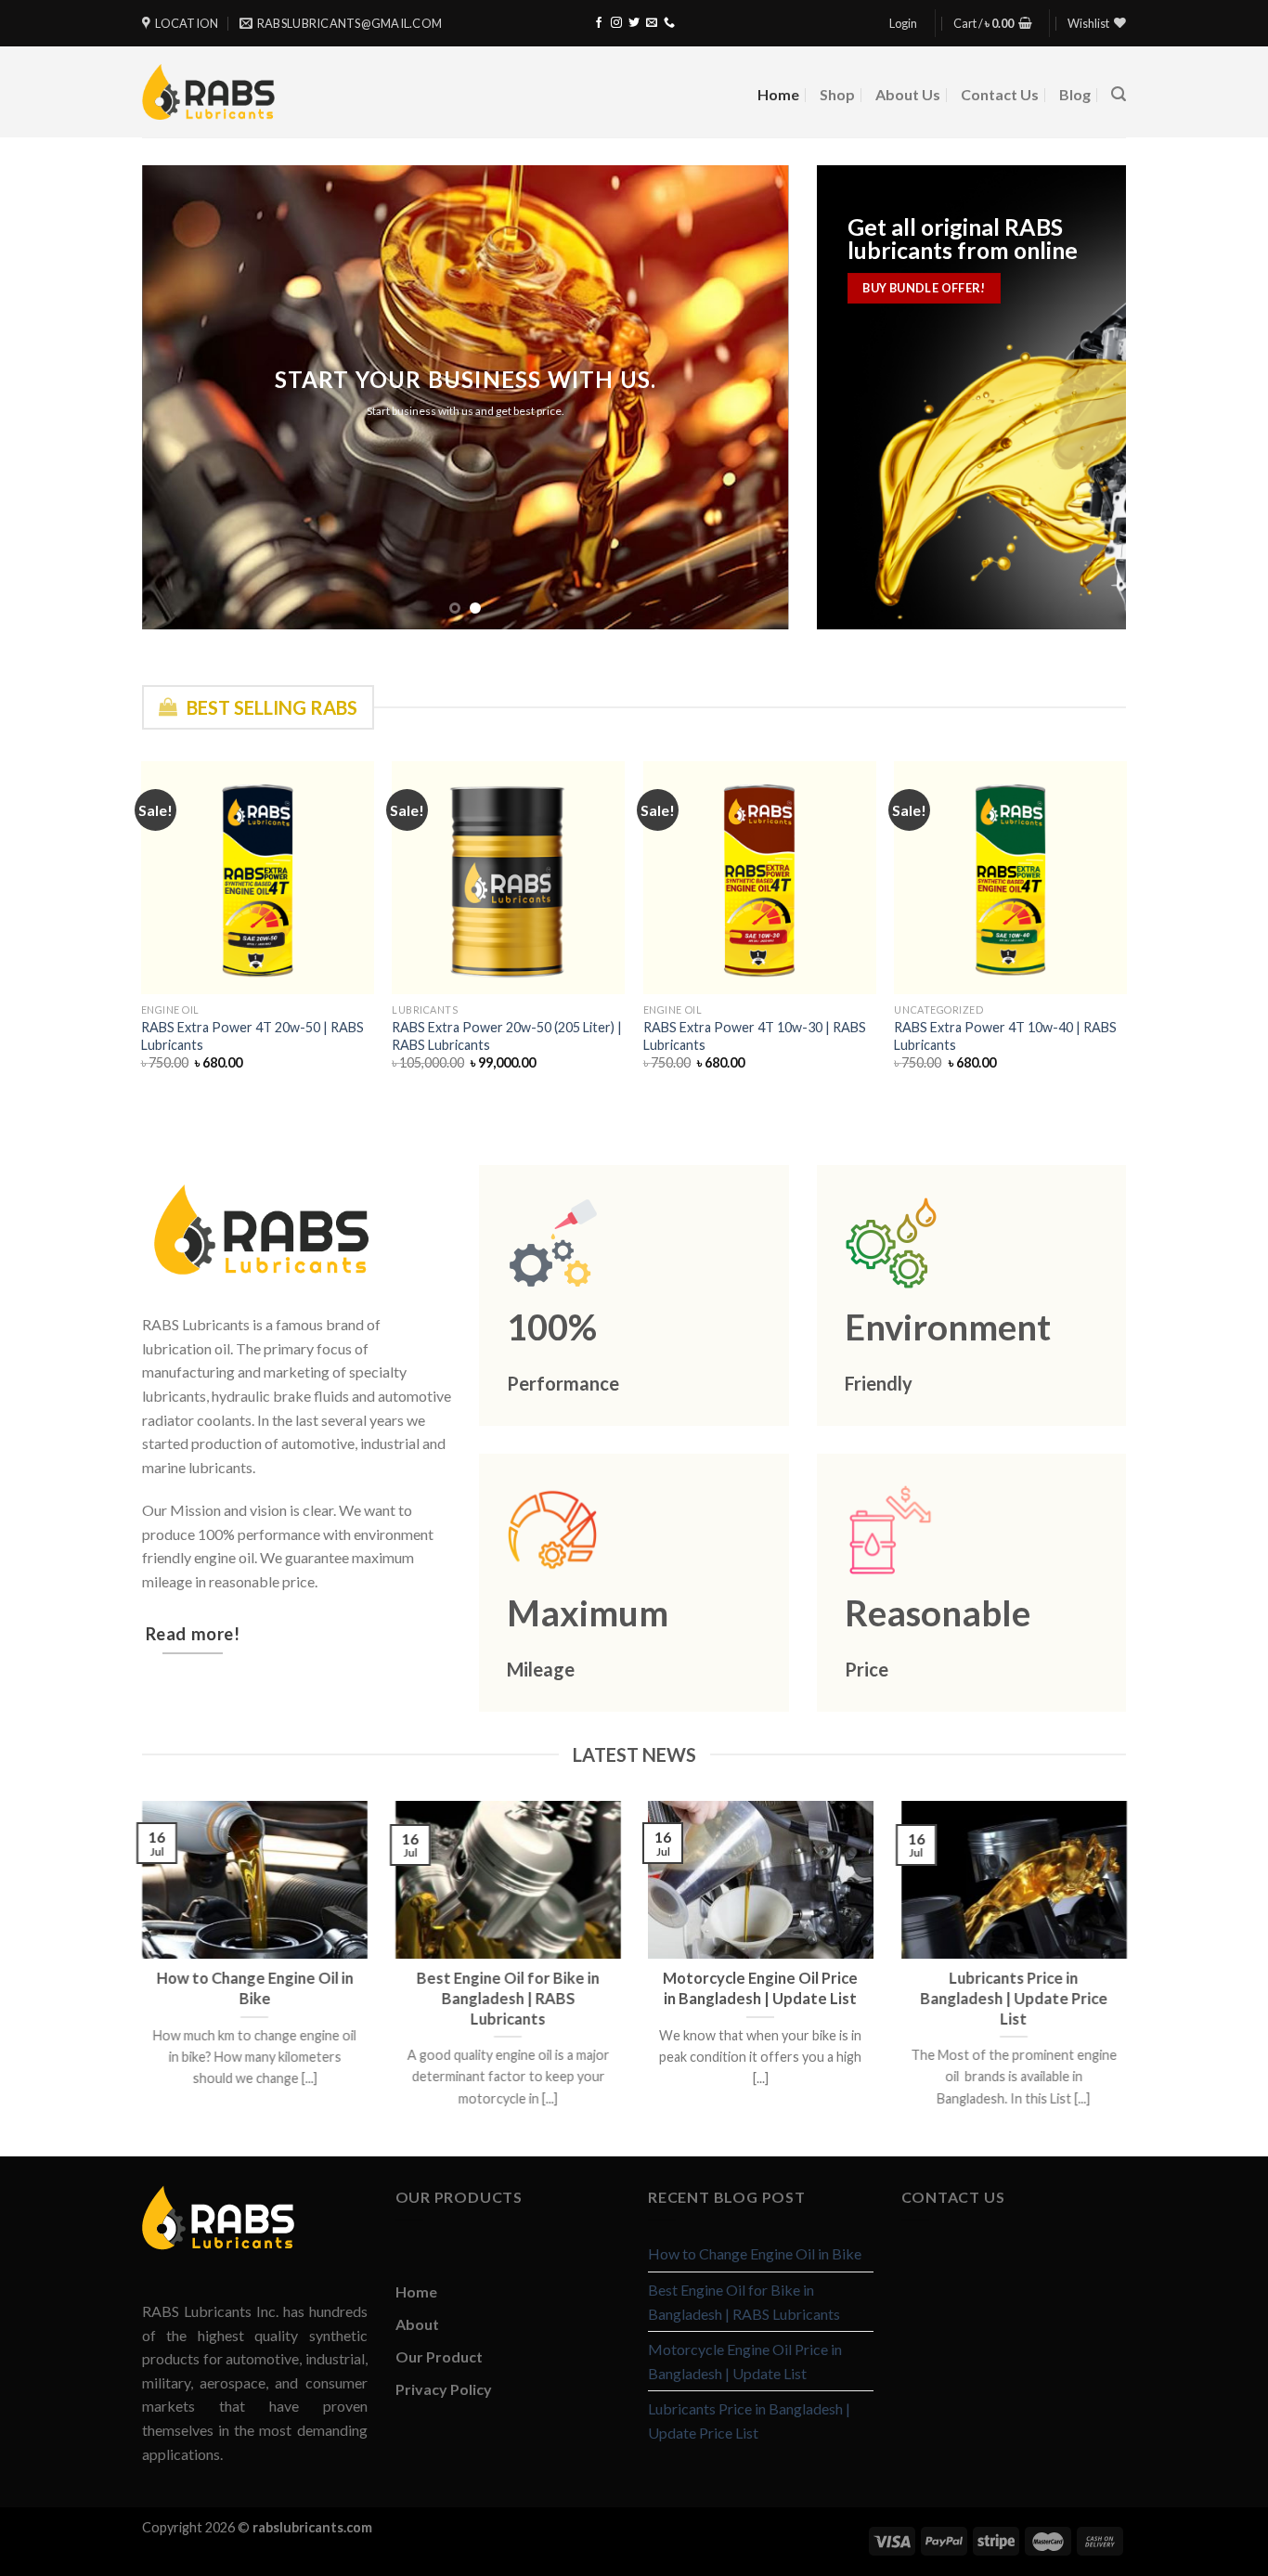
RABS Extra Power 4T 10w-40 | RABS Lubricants (1005, 1036)
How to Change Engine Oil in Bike (755, 2253)
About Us (908, 94)
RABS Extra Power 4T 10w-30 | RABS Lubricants (755, 1036)
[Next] (753, 397)
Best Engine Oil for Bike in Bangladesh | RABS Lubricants (744, 2302)
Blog (1075, 94)
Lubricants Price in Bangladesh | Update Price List (749, 2421)
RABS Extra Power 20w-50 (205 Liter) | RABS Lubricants (507, 1036)
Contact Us (1000, 94)
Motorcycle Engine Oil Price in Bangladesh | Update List (745, 2361)
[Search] (1119, 94)
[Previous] (178, 397)
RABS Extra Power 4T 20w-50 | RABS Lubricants (252, 1036)
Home (778, 94)
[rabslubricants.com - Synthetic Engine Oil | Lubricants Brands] (208, 91)
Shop (837, 94)
